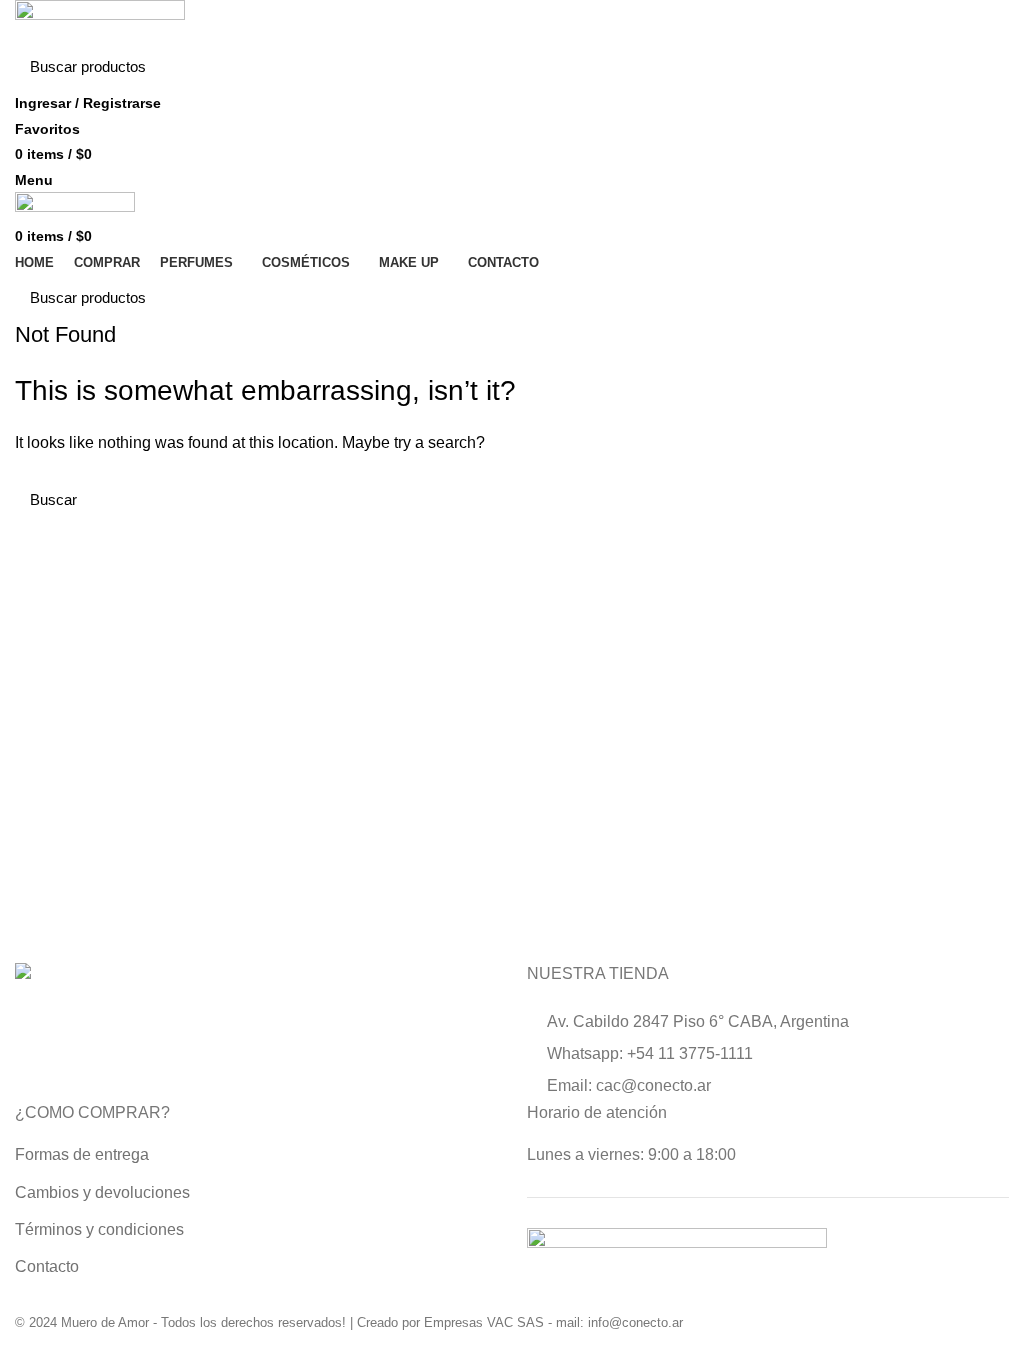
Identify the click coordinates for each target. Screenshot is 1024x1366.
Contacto (47, 1266)
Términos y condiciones (99, 1229)
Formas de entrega (82, 1154)
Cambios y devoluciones (102, 1192)
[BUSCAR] (982, 67)
